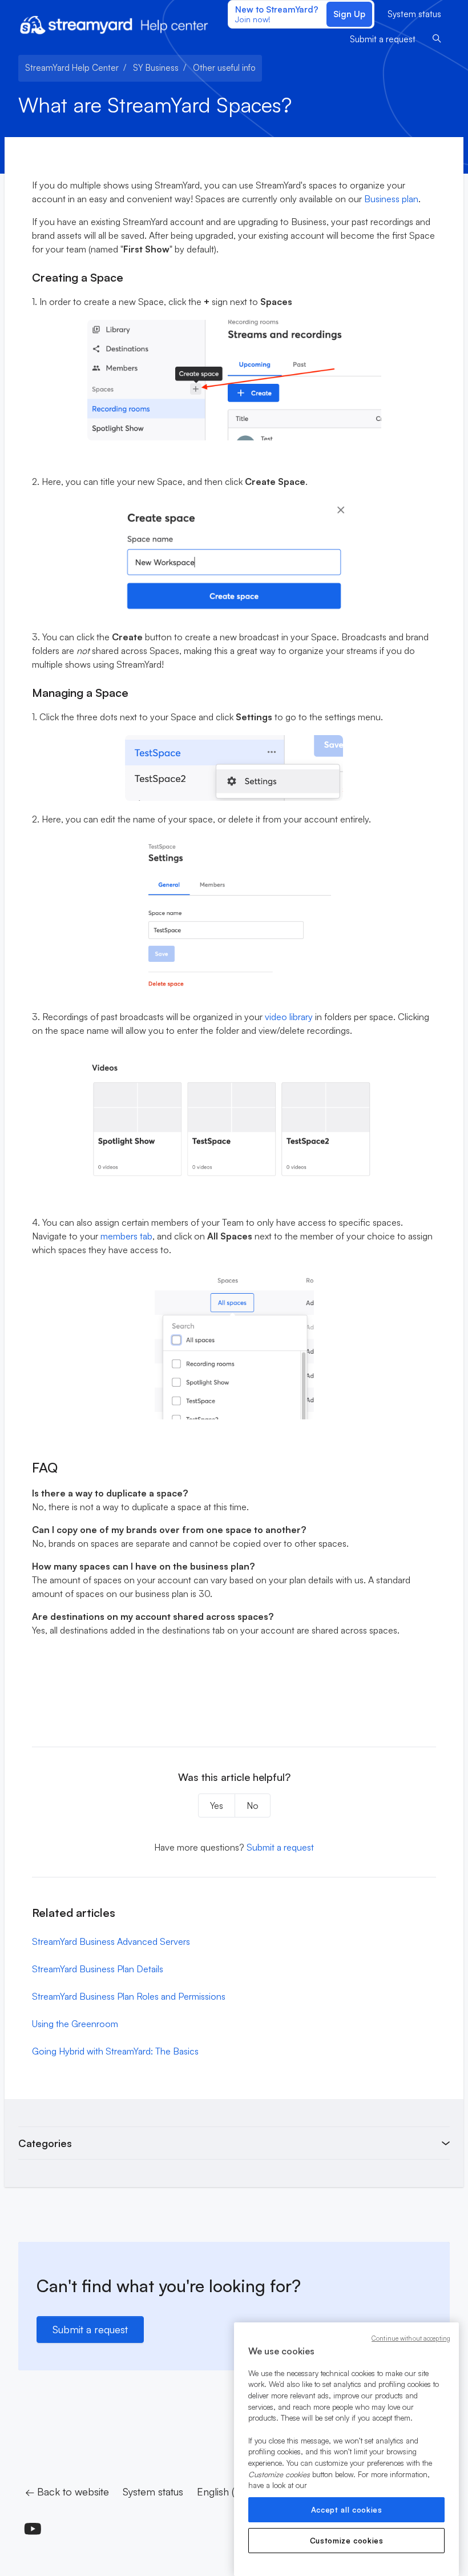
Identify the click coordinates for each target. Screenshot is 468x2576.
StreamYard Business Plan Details (98, 1969)
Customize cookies (347, 2541)
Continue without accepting (411, 2338)
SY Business (156, 68)
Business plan (391, 199)
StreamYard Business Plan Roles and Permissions (129, 1996)
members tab (126, 1236)
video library (289, 1017)
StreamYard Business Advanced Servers (111, 1941)
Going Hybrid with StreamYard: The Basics (115, 2051)
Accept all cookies (347, 2510)
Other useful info (224, 68)
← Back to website (67, 2491)
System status (414, 14)
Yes (217, 1805)
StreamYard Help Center (72, 68)
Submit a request (383, 39)
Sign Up (349, 14)
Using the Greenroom (75, 2024)
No (253, 1805)
